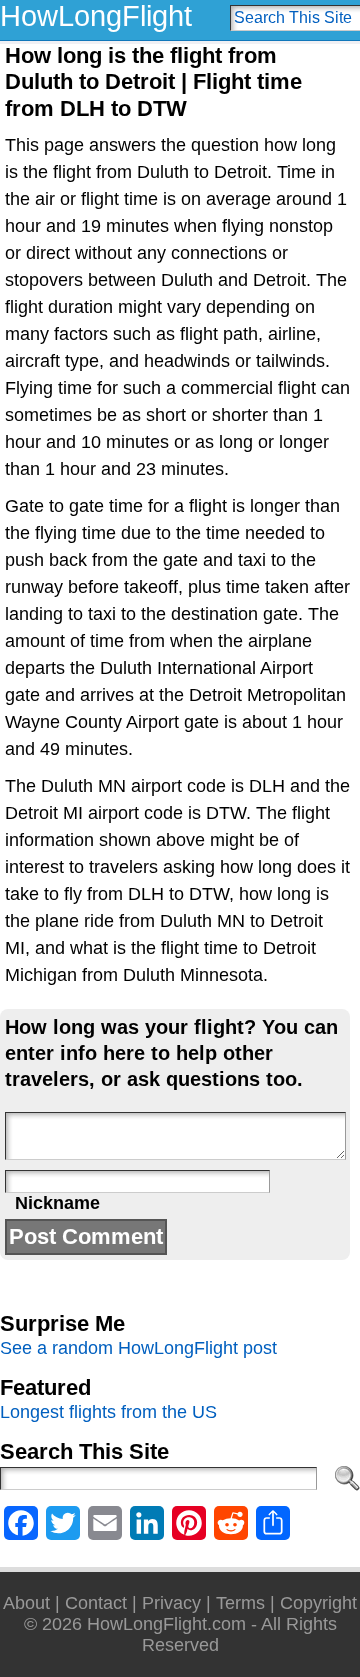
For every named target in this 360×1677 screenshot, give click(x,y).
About (26, 1603)
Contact (96, 1603)
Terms (240, 1603)
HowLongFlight (96, 16)
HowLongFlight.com (166, 1624)
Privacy (171, 1603)
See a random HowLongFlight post (138, 1348)
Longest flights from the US (108, 1412)
